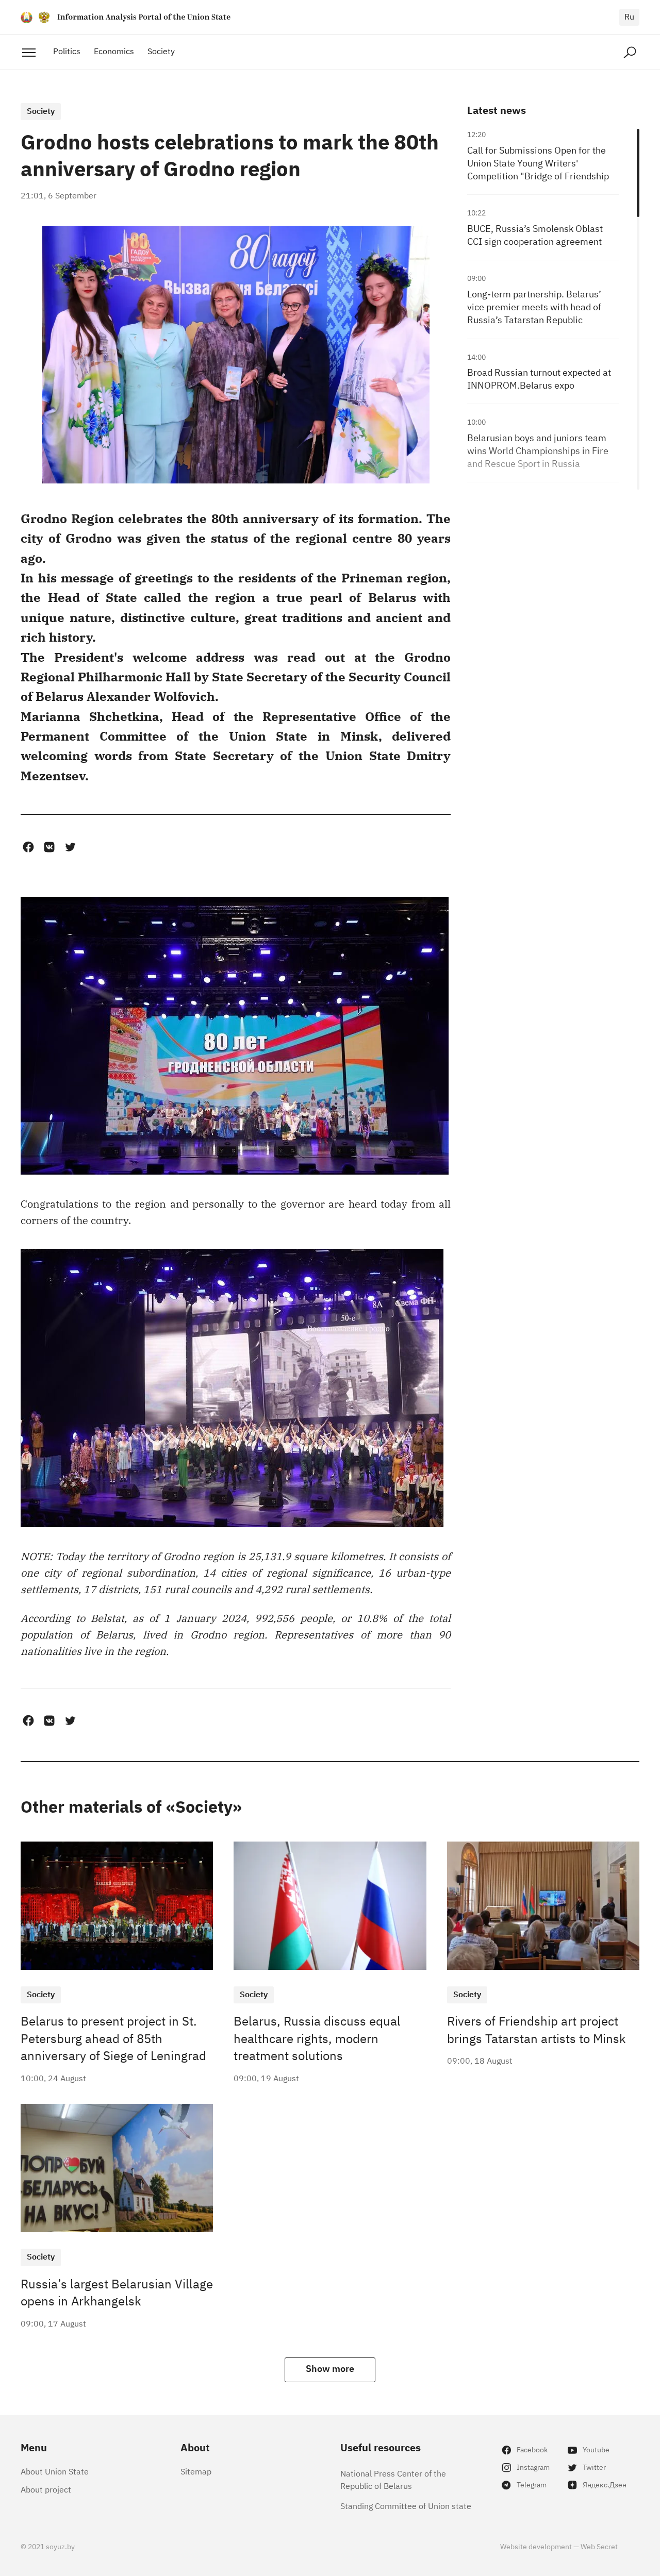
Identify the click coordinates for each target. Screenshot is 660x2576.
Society (161, 51)
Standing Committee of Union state (406, 2505)
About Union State (55, 2471)
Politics (67, 51)
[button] (28, 847)
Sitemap (196, 2471)
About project (46, 2489)
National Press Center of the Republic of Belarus (393, 2479)
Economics (114, 51)
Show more (330, 2368)
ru (629, 16)
